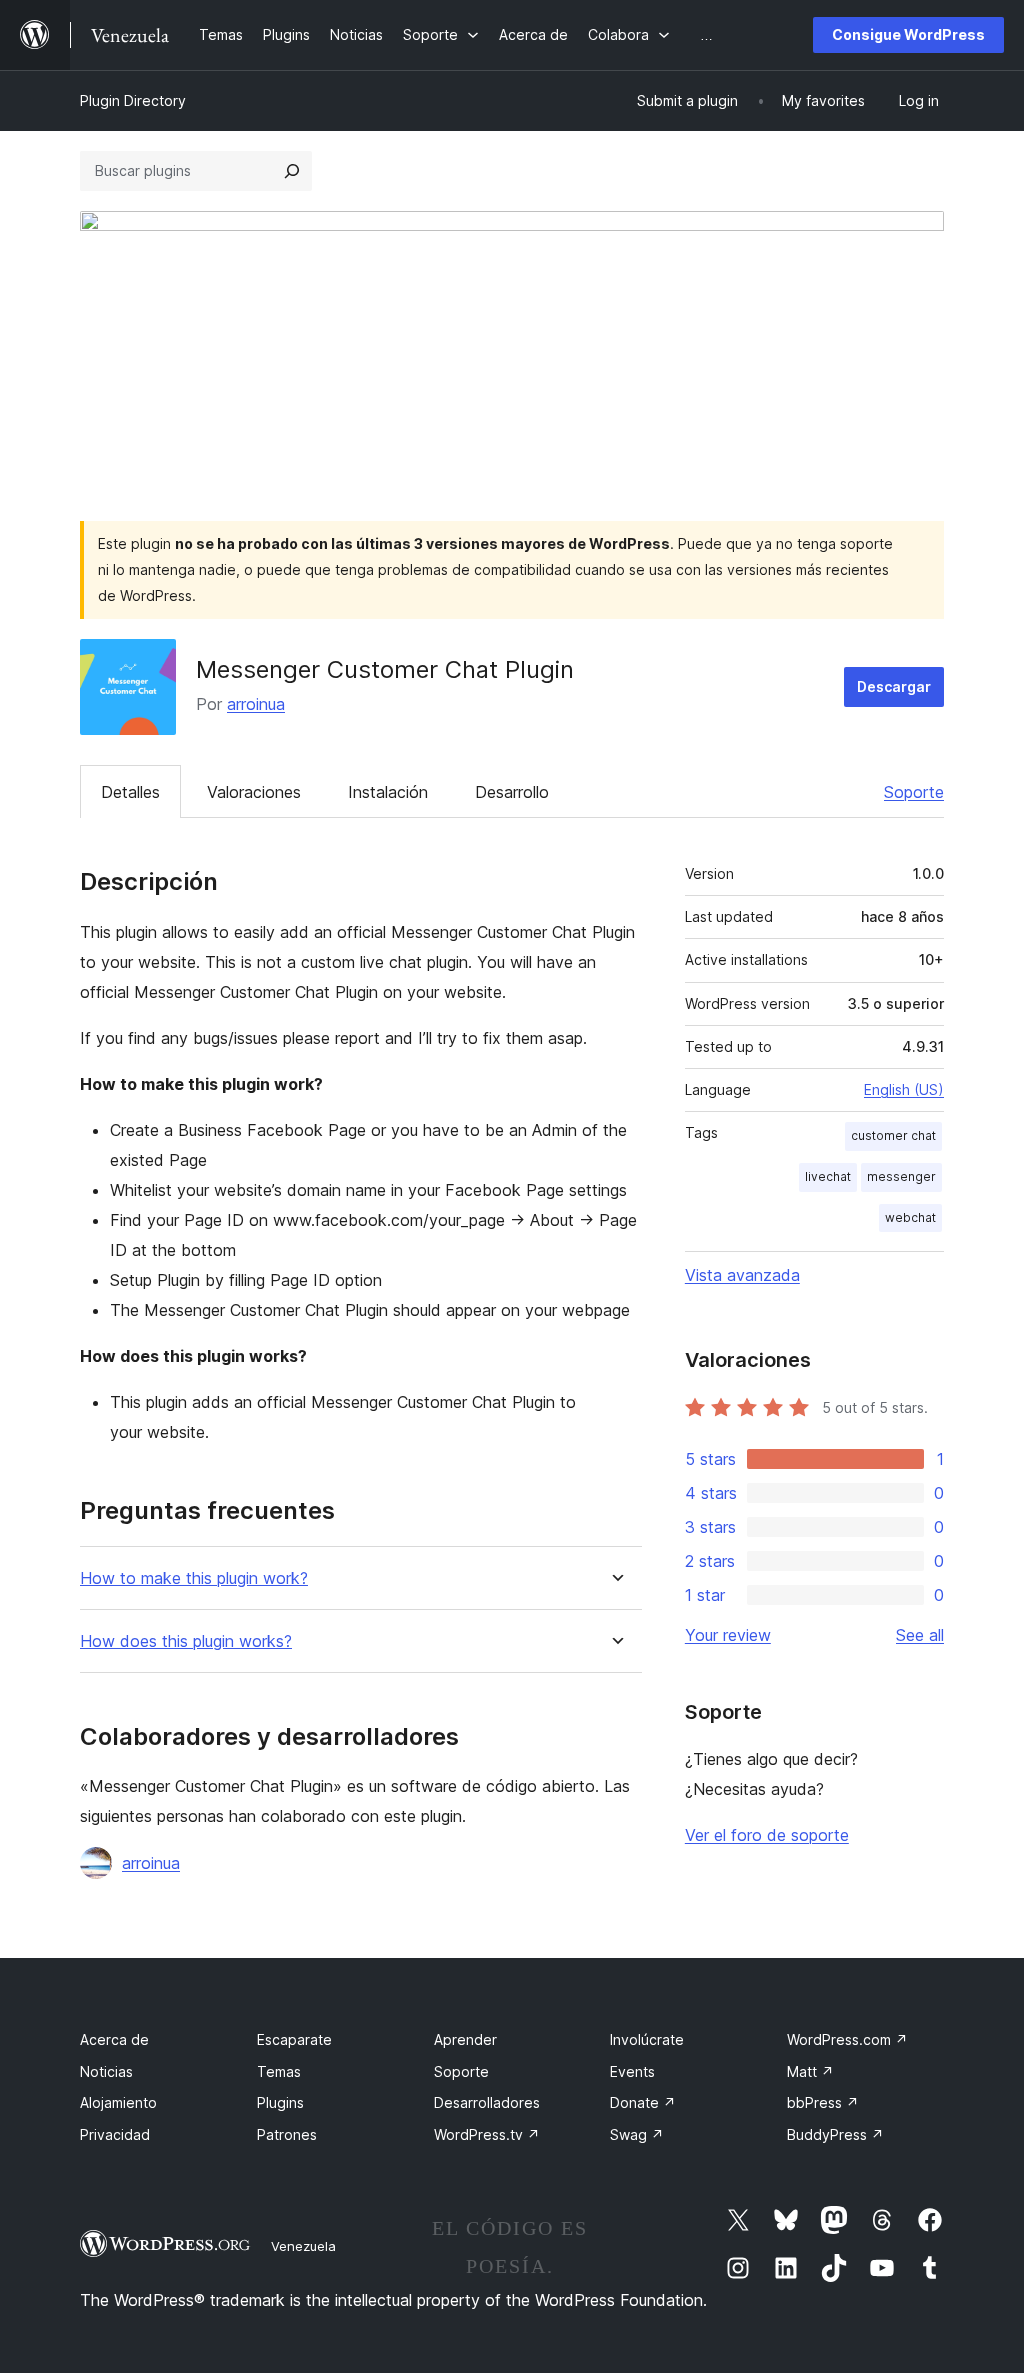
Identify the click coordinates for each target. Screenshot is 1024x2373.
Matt (810, 2071)
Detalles (130, 792)
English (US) (904, 1089)
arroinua (256, 704)
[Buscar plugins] (292, 171)
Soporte (914, 792)
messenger (901, 1176)
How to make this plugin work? (194, 1578)
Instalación (388, 792)
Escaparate (294, 2039)
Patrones (287, 2134)
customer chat (893, 1135)
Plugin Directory (133, 100)
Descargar (894, 686)
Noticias (106, 2071)
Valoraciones (254, 792)
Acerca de (114, 2039)
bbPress (823, 2102)
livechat (828, 1176)
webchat (910, 1217)
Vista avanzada (742, 1275)
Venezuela (303, 2246)
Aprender (465, 2039)
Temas (279, 2071)
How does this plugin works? (186, 1641)
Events (632, 2071)
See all (920, 1635)
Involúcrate (647, 2039)
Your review (728, 1635)
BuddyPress (835, 2134)
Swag (637, 2134)
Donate (643, 2102)
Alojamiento (118, 2102)
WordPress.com (847, 2039)
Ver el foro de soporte (767, 1835)
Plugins (280, 2102)
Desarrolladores (487, 2102)
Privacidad (115, 2134)
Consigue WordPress (908, 34)
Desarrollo (512, 792)
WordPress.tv (487, 2134)
